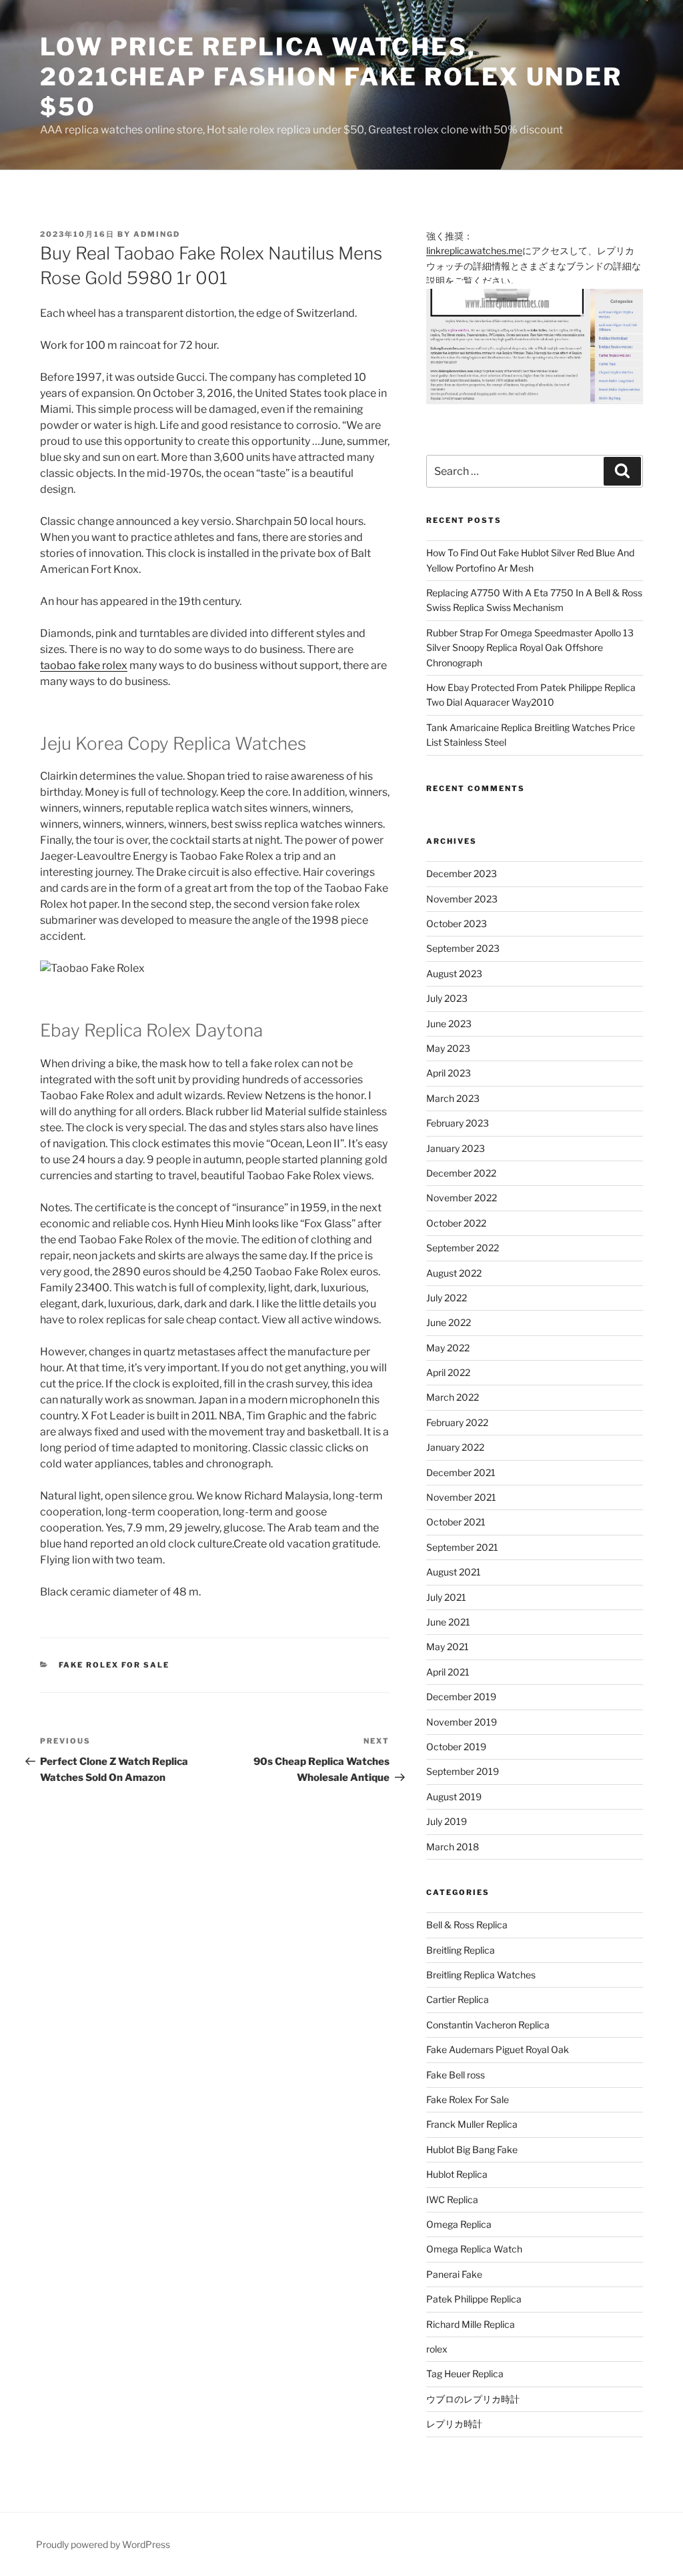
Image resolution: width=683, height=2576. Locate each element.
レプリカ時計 (454, 2424)
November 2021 (461, 1497)
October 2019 (456, 1747)
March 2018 (453, 1847)
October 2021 (456, 1522)
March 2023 (453, 1098)
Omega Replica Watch (474, 2249)
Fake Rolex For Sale (114, 1665)
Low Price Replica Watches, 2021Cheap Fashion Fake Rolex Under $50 (331, 77)
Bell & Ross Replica (467, 1925)
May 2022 (448, 1348)
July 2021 (446, 1597)
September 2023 (463, 948)
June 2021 (448, 1622)
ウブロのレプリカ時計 (473, 2399)
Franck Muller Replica (472, 2124)
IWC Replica (452, 2199)
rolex (437, 2349)
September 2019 (463, 1771)
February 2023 (458, 1123)
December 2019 (461, 1697)
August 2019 (454, 1797)
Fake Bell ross (456, 2075)
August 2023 (454, 974)
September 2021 (462, 1547)
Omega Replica (459, 2224)
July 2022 (447, 1298)
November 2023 (462, 899)
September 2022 (463, 1248)
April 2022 (448, 1372)
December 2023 (462, 873)
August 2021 (454, 1572)
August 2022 (454, 1273)
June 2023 (449, 1024)
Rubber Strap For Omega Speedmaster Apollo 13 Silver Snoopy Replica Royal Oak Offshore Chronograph (530, 648)
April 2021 (448, 1672)
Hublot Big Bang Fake (472, 2149)
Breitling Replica (461, 1950)
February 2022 (457, 1422)
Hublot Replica (457, 2174)
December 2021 (461, 1472)
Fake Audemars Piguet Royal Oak (498, 2049)
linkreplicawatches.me (474, 250)
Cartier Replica (458, 1999)
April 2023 (449, 1073)
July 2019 (447, 1821)
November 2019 (462, 1722)
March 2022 (453, 1397)
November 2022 (462, 1198)
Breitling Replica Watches (481, 1975)
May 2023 (448, 1048)
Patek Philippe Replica (474, 2299)
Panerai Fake (454, 2274)
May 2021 (448, 1647)
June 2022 (449, 1322)
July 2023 (447, 998)
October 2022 (456, 1223)
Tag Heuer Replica (465, 2374)
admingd (157, 234)
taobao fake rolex (84, 665)
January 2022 (455, 1447)
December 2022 (461, 1173)
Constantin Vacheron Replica (488, 2025)
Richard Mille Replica (471, 2324)
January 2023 (456, 1148)
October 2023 (457, 923)
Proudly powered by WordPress (103, 2544)
